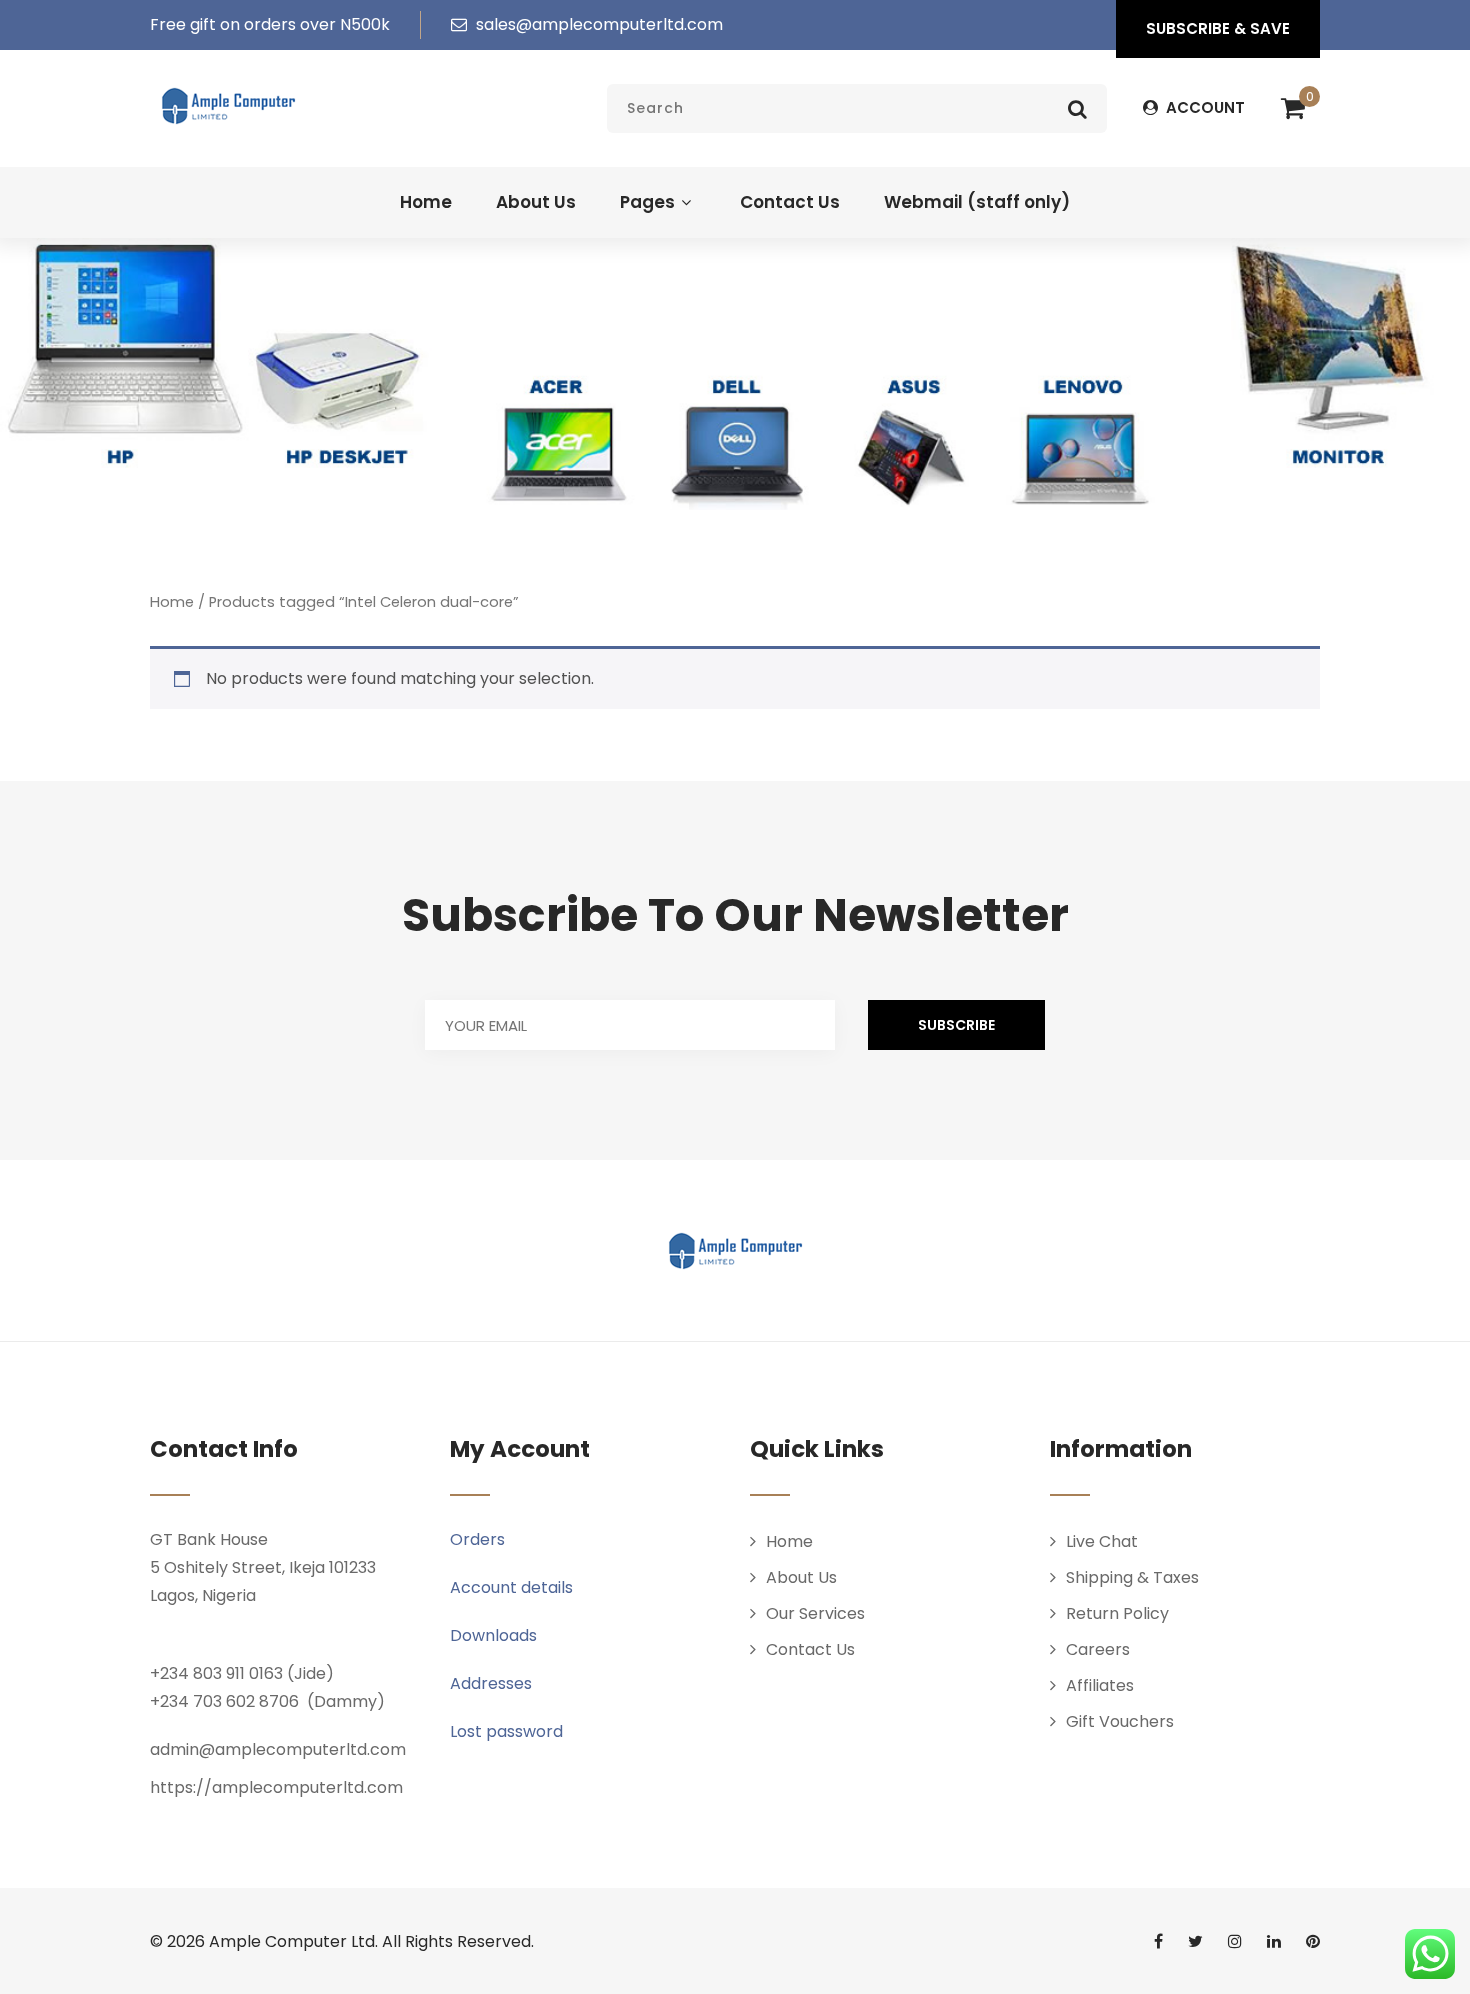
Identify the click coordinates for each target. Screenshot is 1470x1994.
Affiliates (1100, 1685)
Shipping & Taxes (1132, 1577)
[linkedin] (1274, 1941)
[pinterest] (1313, 1941)
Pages (647, 202)
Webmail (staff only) (977, 202)
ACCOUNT (1203, 107)
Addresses (491, 1683)
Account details (511, 1587)
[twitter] (1195, 1941)
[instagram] (1235, 1941)
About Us (536, 202)
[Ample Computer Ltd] (228, 106)
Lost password (506, 1731)
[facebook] (1158, 1941)
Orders (477, 1539)
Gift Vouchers (1120, 1721)
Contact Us (790, 202)
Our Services (815, 1613)
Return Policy (1117, 1613)
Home (426, 202)
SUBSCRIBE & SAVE (1218, 28)
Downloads (493, 1635)
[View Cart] (1293, 109)
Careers (1098, 1649)
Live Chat (1102, 1541)
